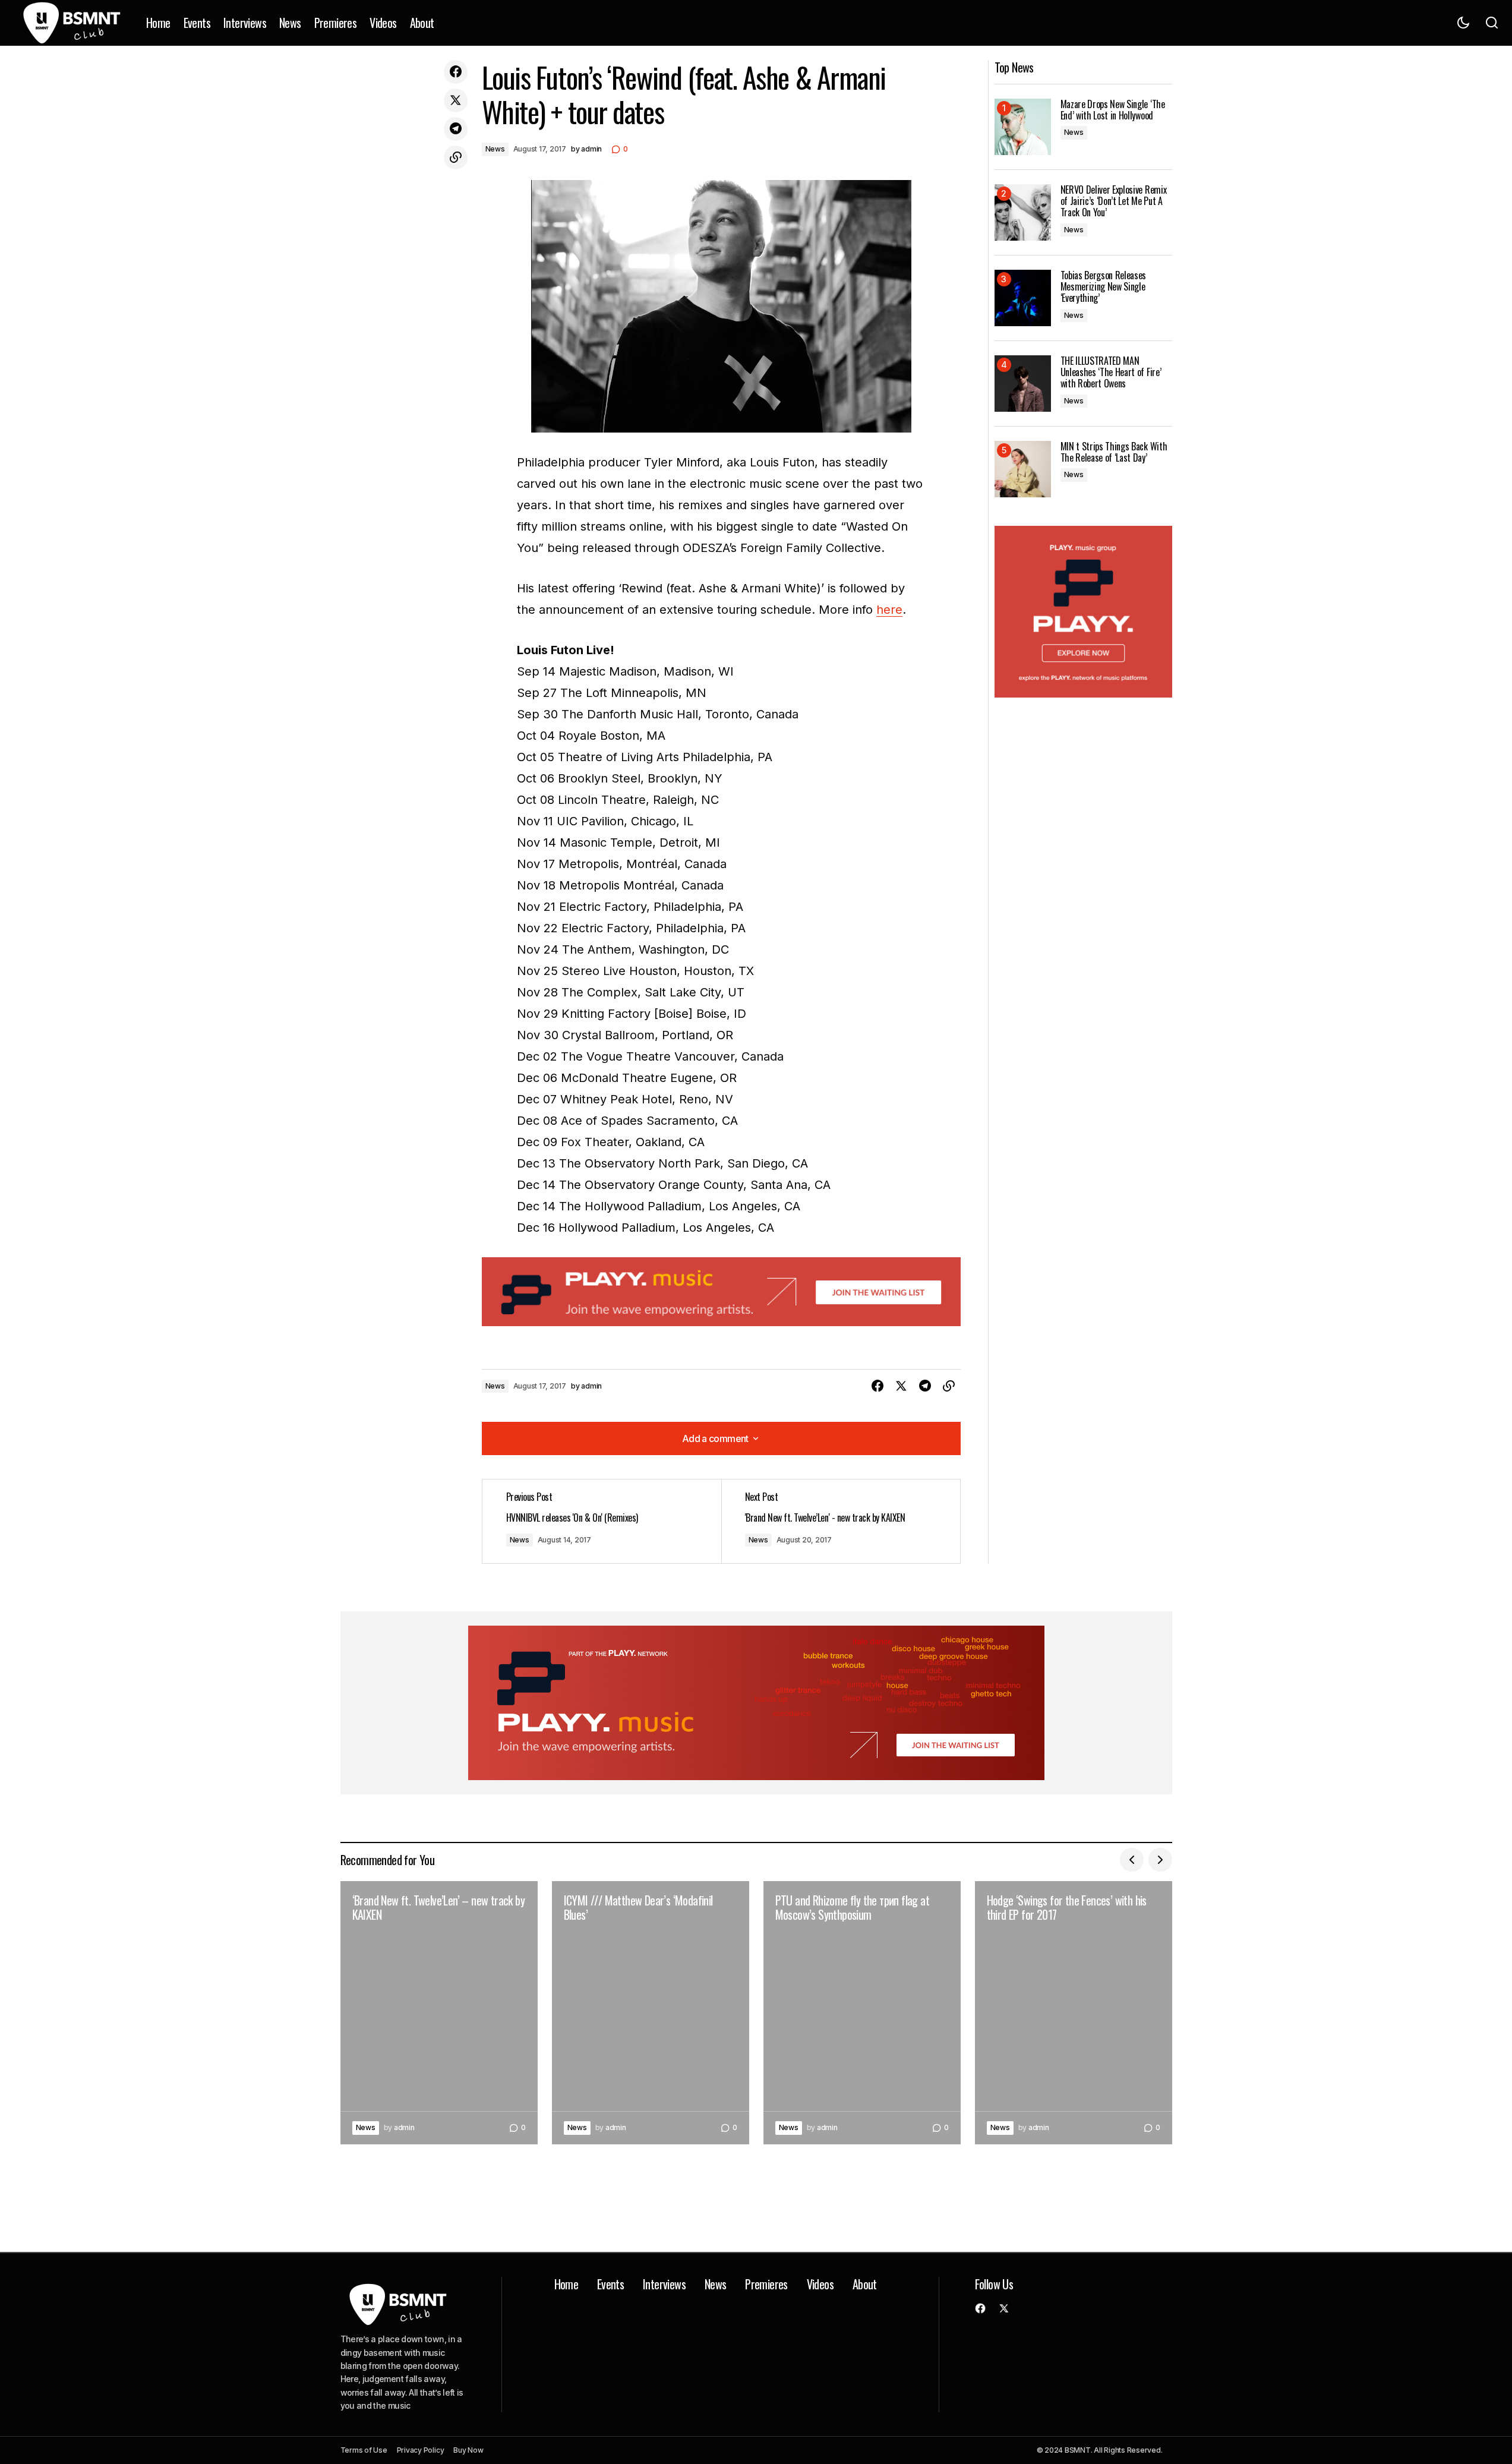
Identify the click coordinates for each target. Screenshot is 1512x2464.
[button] (1463, 23)
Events (610, 2284)
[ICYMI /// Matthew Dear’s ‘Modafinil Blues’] (651, 2013)
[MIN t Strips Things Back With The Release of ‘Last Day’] (1023, 469)
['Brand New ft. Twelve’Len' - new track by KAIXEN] (841, 1521)
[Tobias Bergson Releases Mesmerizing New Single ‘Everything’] (1023, 298)
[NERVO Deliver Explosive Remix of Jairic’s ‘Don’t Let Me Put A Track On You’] (1023, 212)
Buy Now (468, 2450)
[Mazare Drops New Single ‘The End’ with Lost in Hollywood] (1023, 127)
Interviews (664, 2284)
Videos (820, 2284)
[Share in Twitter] (456, 100)
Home (566, 2284)
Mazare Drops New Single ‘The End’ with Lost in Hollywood (1113, 110)
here (889, 610)
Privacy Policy (421, 2450)
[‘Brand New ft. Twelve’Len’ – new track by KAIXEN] (439, 2013)
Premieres (766, 2284)
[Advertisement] (721, 1292)
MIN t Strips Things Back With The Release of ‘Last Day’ (1114, 452)
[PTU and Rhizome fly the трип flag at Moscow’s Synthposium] (862, 2013)
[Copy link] (456, 157)
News (495, 149)
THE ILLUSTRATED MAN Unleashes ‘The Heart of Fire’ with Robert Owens (1111, 373)
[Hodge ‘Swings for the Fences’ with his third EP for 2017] (1074, 2013)
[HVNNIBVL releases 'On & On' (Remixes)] (602, 1521)
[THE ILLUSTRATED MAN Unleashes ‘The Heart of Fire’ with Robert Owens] (1023, 384)
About (865, 2284)
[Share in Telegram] (456, 129)
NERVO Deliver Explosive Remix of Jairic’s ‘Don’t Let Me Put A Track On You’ (1114, 201)
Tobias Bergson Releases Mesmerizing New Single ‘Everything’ (1104, 287)
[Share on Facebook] (456, 72)
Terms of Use (364, 2450)
